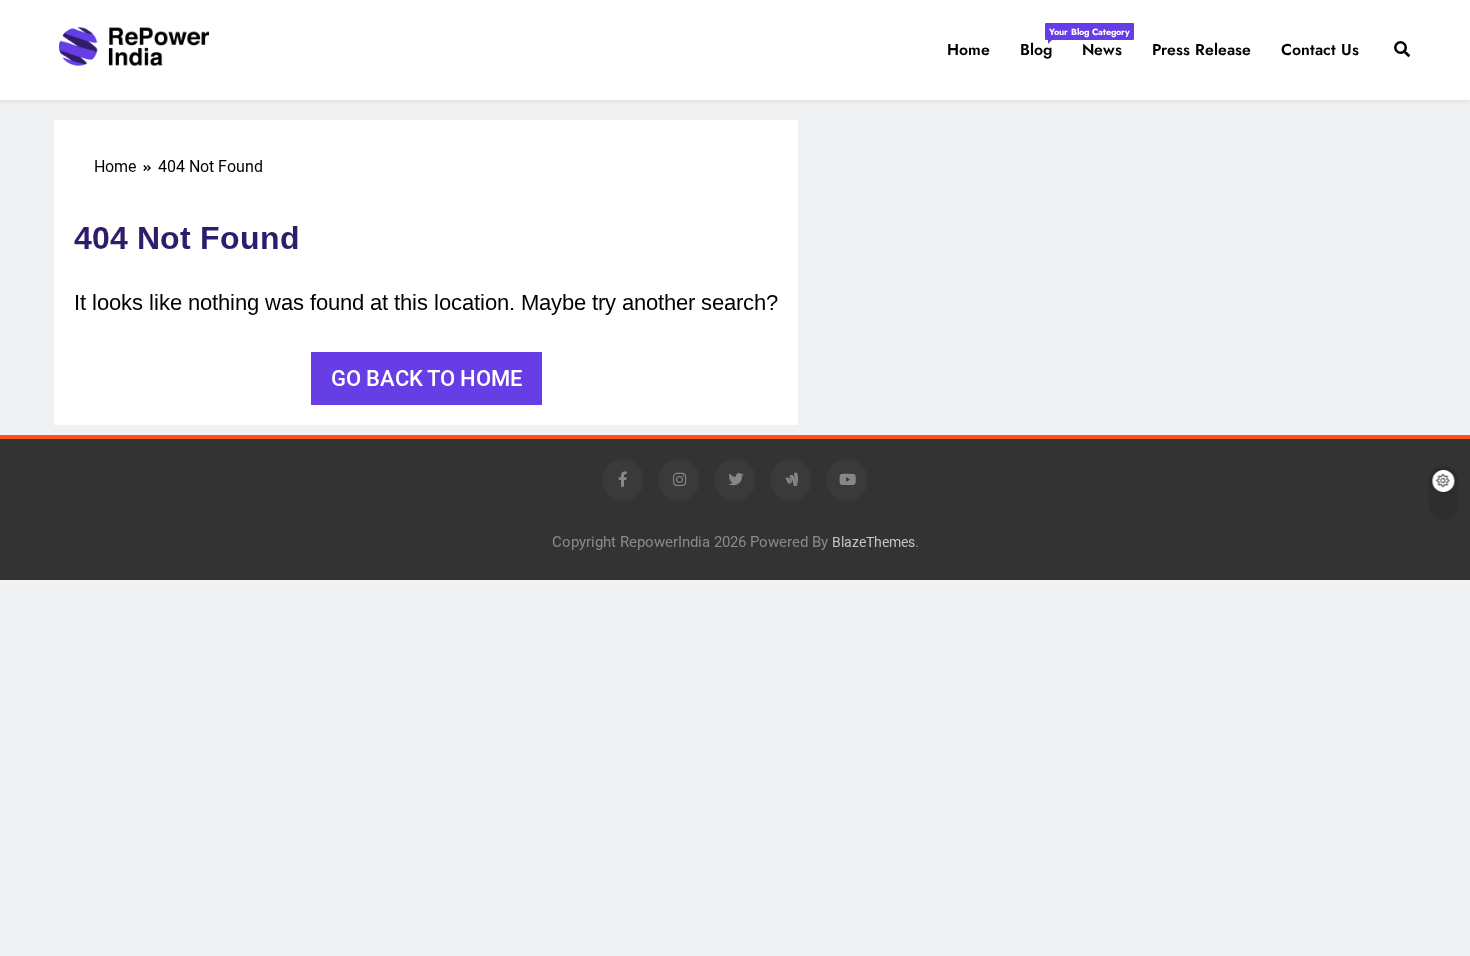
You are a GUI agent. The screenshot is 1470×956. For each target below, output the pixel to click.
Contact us (1320, 49)
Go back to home (426, 378)
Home (968, 49)
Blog (1043, 43)
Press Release (1201, 49)
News (1102, 49)
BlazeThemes (873, 542)
